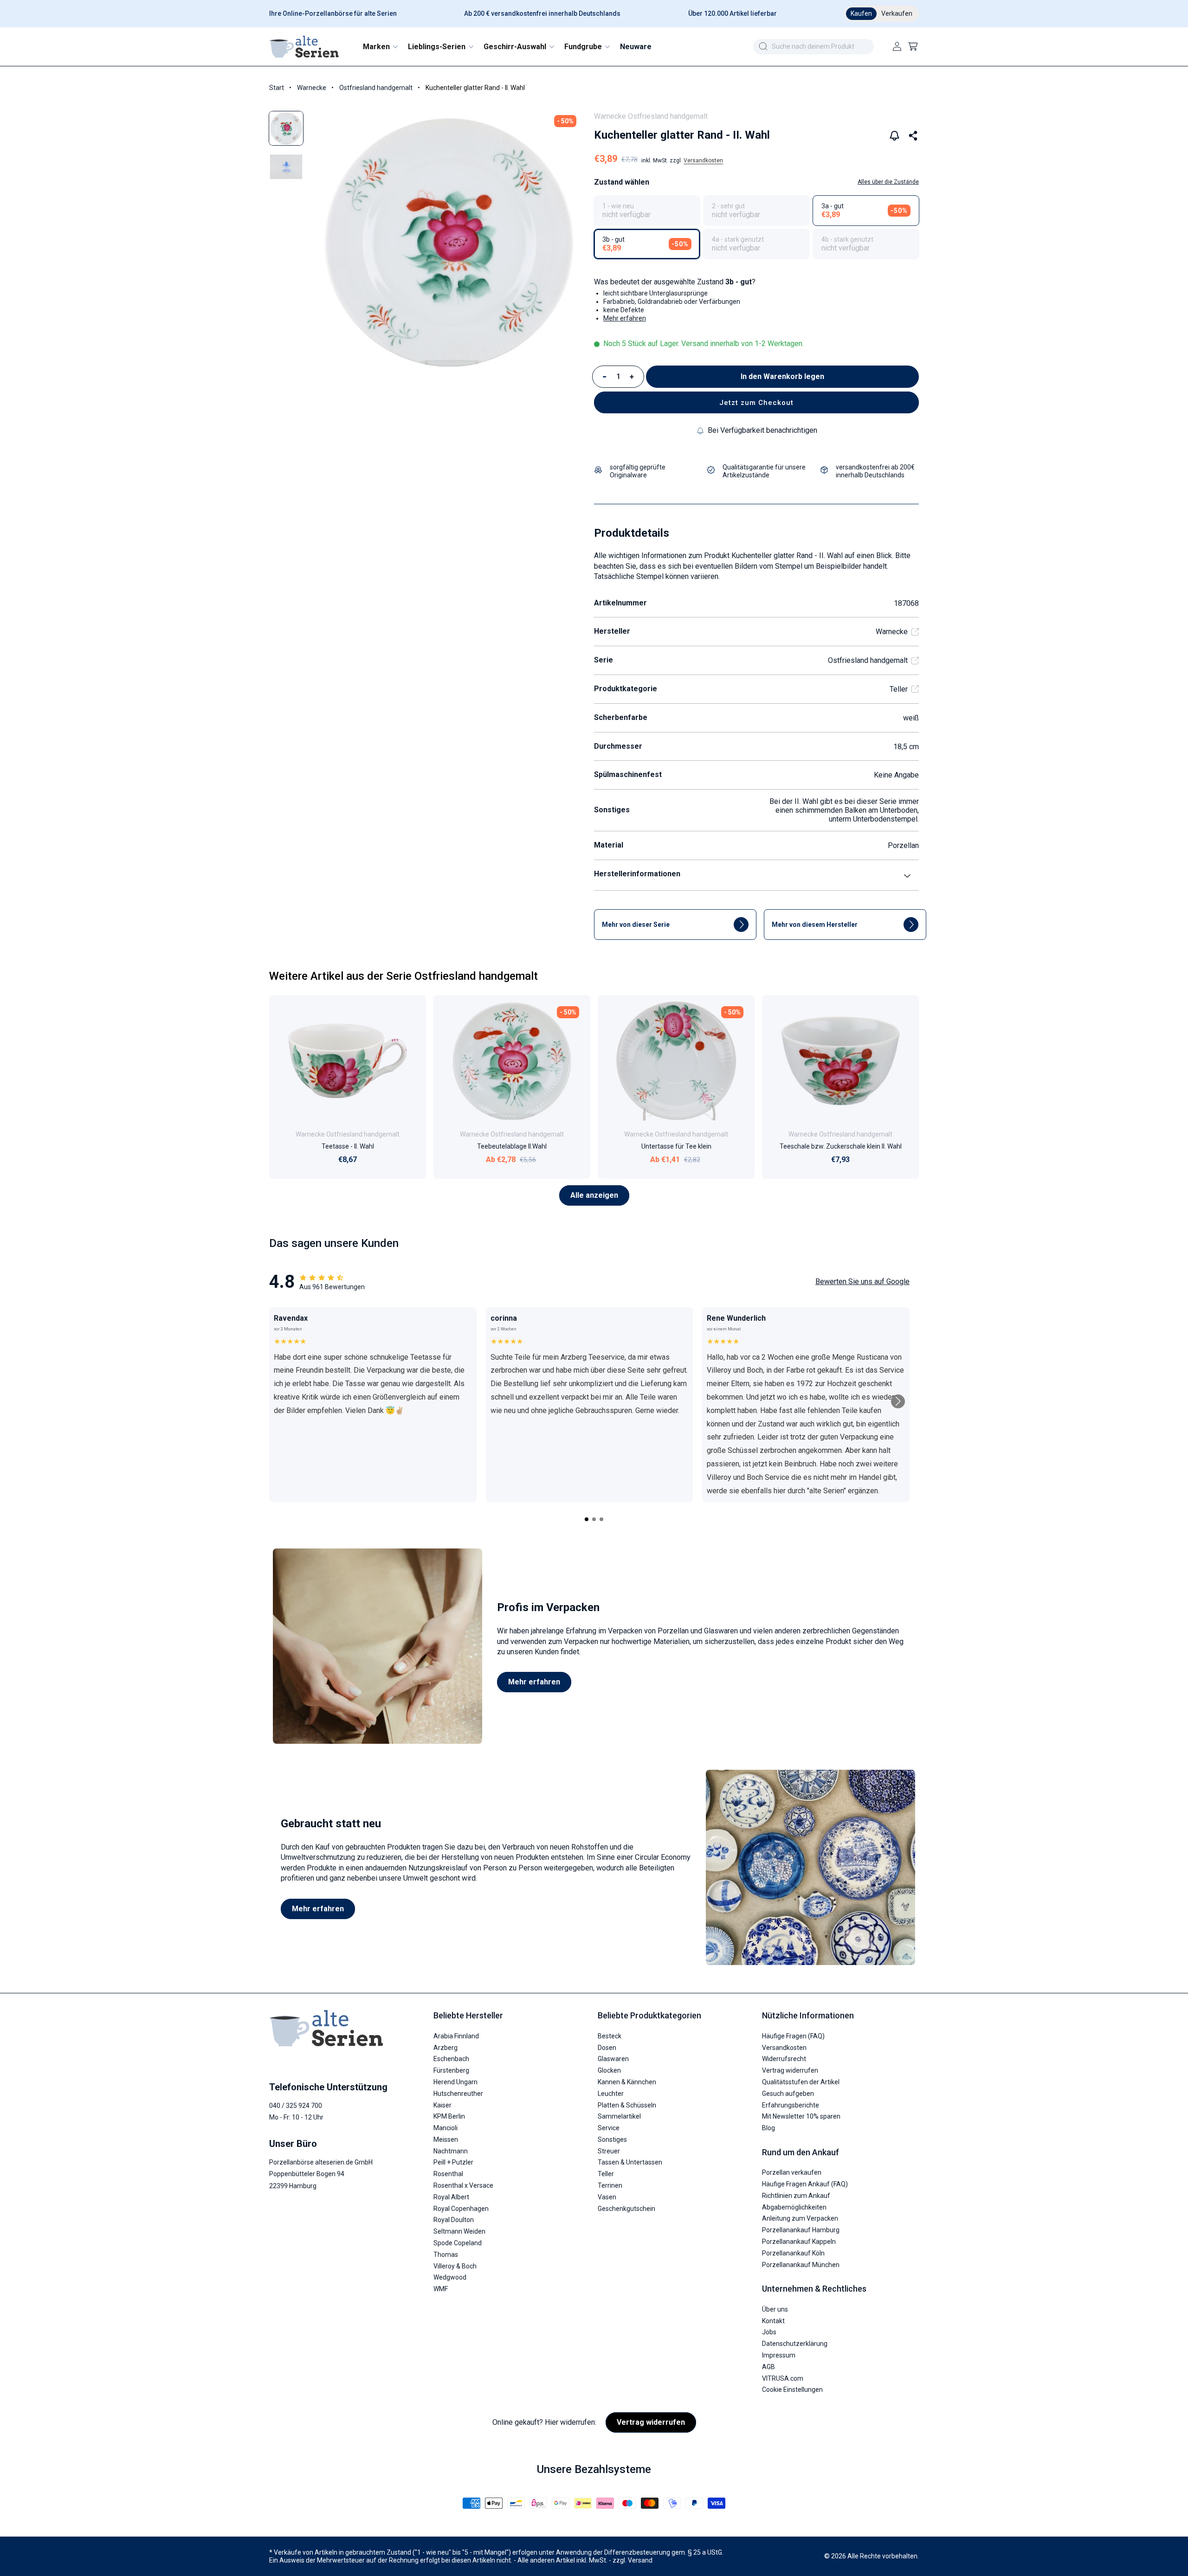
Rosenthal (448, 2174)
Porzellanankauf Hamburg (801, 2230)
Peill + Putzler (453, 2162)
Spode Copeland (458, 2243)
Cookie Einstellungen (792, 2390)
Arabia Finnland (456, 2036)
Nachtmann (451, 2151)
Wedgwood (450, 2277)
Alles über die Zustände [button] (888, 182)
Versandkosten (703, 161)
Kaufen (861, 13)
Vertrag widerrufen (790, 2070)
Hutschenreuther (458, 2094)
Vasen (607, 2197)
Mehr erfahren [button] (625, 318)
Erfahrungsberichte (791, 2105)
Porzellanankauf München (801, 2265)
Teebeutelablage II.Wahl (512, 1146)
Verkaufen (897, 13)
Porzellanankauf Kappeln (799, 2242)
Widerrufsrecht (784, 2059)
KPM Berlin (449, 2116)
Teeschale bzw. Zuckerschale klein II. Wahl (841, 1146)
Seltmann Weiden (459, 2231)
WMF (441, 2289)
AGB (768, 2367)
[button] (380, 47)
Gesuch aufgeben (788, 2094)
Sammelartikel (619, 2116)
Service (609, 2128)
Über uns (775, 2309)
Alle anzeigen (594, 1195)
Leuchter (611, 2094)
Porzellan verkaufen (792, 2172)
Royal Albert (451, 2197)
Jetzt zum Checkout (756, 403)
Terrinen (610, 2185)
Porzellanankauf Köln (793, 2253)
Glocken (609, 2070)
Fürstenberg (451, 2070)
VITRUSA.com (783, 2378)
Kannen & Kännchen (627, 2082)
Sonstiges (612, 2139)
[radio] (647, 211)
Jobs (769, 2332)
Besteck (610, 2036)
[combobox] (814, 47)
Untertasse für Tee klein (676, 1146)
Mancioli (445, 2128)
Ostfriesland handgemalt (376, 88)
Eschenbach (451, 2059)
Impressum (779, 2355)
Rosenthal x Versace (463, 2185)
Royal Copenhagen (461, 2209)
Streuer (609, 2151)
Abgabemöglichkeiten (794, 2207)
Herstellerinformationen (637, 874)
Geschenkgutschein (626, 2209)
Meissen (446, 2139)
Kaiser (442, 2105)
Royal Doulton (454, 2220)
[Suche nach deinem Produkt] (763, 46)
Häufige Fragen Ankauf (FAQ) (805, 2184)
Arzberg (445, 2048)
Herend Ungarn (455, 2082)
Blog (768, 2128)
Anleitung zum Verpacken (800, 2218)
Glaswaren (613, 2059)
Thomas (446, 2255)
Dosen (607, 2048)
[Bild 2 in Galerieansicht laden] (286, 167)
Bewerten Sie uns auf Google (862, 1282)
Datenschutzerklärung (795, 2344)
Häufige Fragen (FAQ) (793, 2036)
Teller (899, 689)
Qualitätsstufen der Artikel (801, 2082)
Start (277, 88)
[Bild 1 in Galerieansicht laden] (286, 128)
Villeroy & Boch (455, 2266)
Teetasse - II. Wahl (348, 1146)
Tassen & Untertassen (630, 2162)
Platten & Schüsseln (627, 2105)
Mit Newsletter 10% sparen (801, 2116)
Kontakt (773, 2321)
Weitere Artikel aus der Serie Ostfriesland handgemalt (404, 976)
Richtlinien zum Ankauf (796, 2196)
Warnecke (312, 88)
